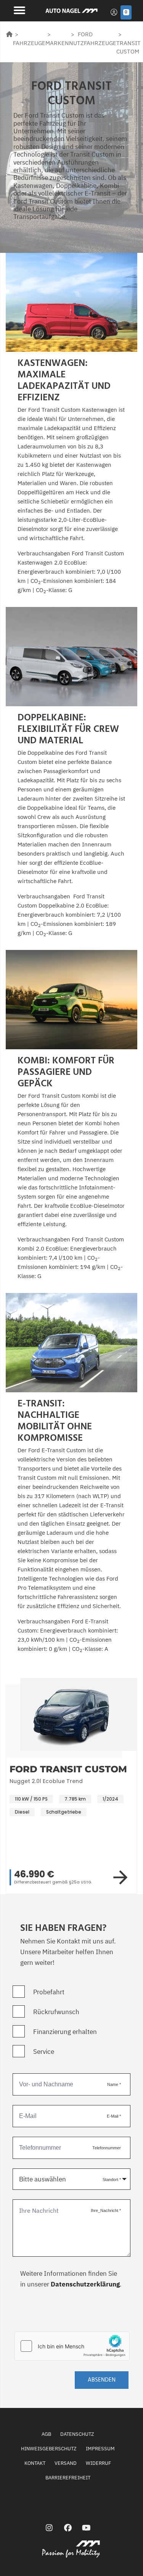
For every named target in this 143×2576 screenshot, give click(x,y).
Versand (66, 2463)
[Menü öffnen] (18, 10)
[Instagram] (49, 2528)
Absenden (102, 2380)
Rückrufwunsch (56, 2012)
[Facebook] (68, 2528)
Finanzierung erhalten (65, 2032)
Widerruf (98, 2463)
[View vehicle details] (122, 1877)
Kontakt (35, 2463)
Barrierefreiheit (68, 2478)
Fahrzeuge (29, 43)
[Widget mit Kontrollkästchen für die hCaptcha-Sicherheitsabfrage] (72, 2346)
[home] (9, 34)
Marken (57, 43)
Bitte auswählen (43, 2179)
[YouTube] (86, 2528)
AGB (46, 2434)
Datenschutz (77, 2434)
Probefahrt (49, 1992)
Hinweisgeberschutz (49, 2449)
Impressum (100, 2449)
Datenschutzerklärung (85, 2284)
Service (44, 2052)
